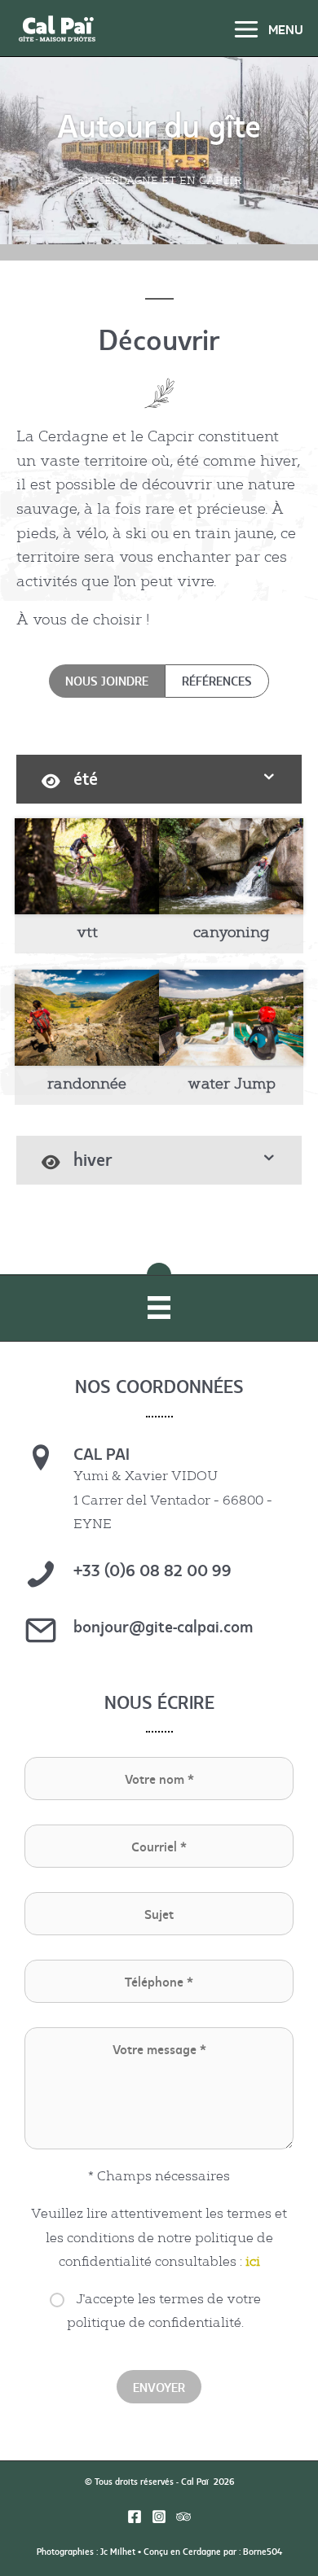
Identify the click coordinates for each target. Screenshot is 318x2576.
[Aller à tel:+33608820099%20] (159, 1578)
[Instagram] (159, 2517)
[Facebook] (135, 2517)
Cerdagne (202, 2551)
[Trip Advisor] (183, 2517)
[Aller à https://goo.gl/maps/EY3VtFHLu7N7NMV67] (159, 1494)
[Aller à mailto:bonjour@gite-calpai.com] (159, 1634)
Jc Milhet (118, 2551)
